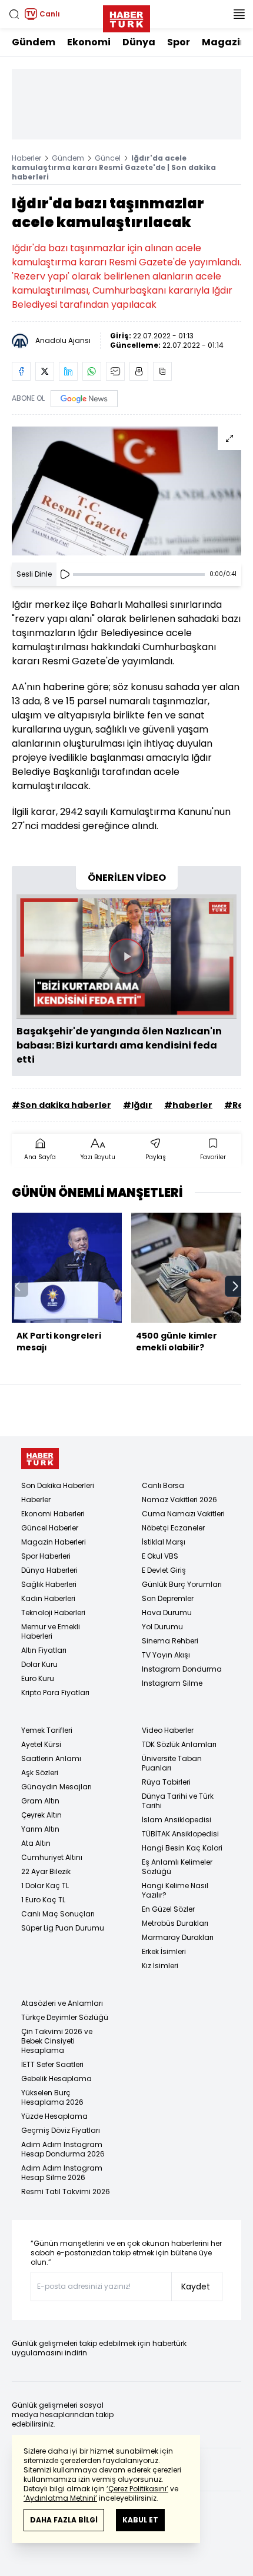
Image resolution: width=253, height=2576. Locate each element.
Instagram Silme (172, 1683)
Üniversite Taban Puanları (172, 1763)
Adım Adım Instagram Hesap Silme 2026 (62, 2173)
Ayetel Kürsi (41, 1744)
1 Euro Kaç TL (43, 1900)
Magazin (224, 42)
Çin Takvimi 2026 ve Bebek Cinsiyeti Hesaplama (57, 2041)
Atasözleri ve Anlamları (62, 2003)
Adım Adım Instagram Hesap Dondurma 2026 (63, 2149)
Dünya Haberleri (49, 1570)
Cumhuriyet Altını (52, 1857)
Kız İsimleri (160, 1966)
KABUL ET (140, 2520)
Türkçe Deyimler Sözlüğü (65, 2017)
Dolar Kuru (39, 1664)
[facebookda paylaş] (21, 371)
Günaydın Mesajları (56, 1787)
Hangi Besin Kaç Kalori (182, 1848)
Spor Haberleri (46, 1556)
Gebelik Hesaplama (56, 2079)
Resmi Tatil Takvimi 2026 (66, 2191)
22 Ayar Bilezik (46, 1871)
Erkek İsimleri (164, 1951)
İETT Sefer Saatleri (52, 2064)
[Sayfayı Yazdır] (139, 371)
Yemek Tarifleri (47, 1730)
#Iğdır (138, 1105)
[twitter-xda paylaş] (45, 371)
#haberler (188, 1105)
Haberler (26, 158)
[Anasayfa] (40, 1459)
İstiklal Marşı (164, 1542)
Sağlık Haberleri (49, 1584)
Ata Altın (36, 1843)
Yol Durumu (162, 1627)
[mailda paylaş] (115, 371)
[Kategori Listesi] (239, 14)
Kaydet (196, 2287)
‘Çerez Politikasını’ (137, 2489)
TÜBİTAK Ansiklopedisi (180, 1834)
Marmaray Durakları (178, 1937)
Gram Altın (40, 1801)
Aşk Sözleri (40, 1773)
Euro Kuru (38, 1678)
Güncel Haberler (50, 1528)
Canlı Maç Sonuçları (58, 1914)
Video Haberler (168, 1730)
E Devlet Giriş (164, 1570)
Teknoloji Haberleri (53, 1613)
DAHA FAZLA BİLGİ (64, 2520)
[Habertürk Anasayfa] (126, 16)
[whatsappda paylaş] (92, 371)
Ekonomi (89, 42)
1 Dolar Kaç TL (45, 1886)
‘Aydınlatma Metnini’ (60, 2498)
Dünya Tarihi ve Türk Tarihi (178, 1801)
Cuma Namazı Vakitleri (183, 1514)
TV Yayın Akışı (166, 1655)
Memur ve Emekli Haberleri (51, 1631)
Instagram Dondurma (182, 1669)
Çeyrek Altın (41, 1815)
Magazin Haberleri (54, 1542)
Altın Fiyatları (44, 1650)
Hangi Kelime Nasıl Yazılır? (175, 1890)
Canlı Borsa (163, 1485)
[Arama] (14, 14)
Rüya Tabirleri (166, 1782)
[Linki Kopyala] (162, 371)
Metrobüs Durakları (175, 1923)
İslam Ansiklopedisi (177, 1820)
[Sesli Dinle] (65, 574)
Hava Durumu (167, 1613)
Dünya (139, 42)
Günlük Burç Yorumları (182, 1584)
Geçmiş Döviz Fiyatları (61, 2130)
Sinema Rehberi (170, 1641)
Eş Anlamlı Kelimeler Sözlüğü (177, 1867)
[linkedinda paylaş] (68, 371)
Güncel (108, 158)
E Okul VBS (160, 1556)
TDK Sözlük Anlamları (179, 1744)
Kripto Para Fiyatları (55, 1693)
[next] (235, 1286)
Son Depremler (168, 1598)
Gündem (34, 42)
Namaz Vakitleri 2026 (179, 1500)
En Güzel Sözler (168, 1909)
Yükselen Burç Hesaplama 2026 (52, 2097)
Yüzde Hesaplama (54, 2116)
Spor (179, 42)
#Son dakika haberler (61, 1105)
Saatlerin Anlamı (51, 1758)
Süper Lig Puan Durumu (63, 1928)
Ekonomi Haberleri (53, 1514)
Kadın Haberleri (48, 1598)
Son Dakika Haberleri (58, 1485)
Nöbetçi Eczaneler (173, 1528)
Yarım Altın (40, 1829)
